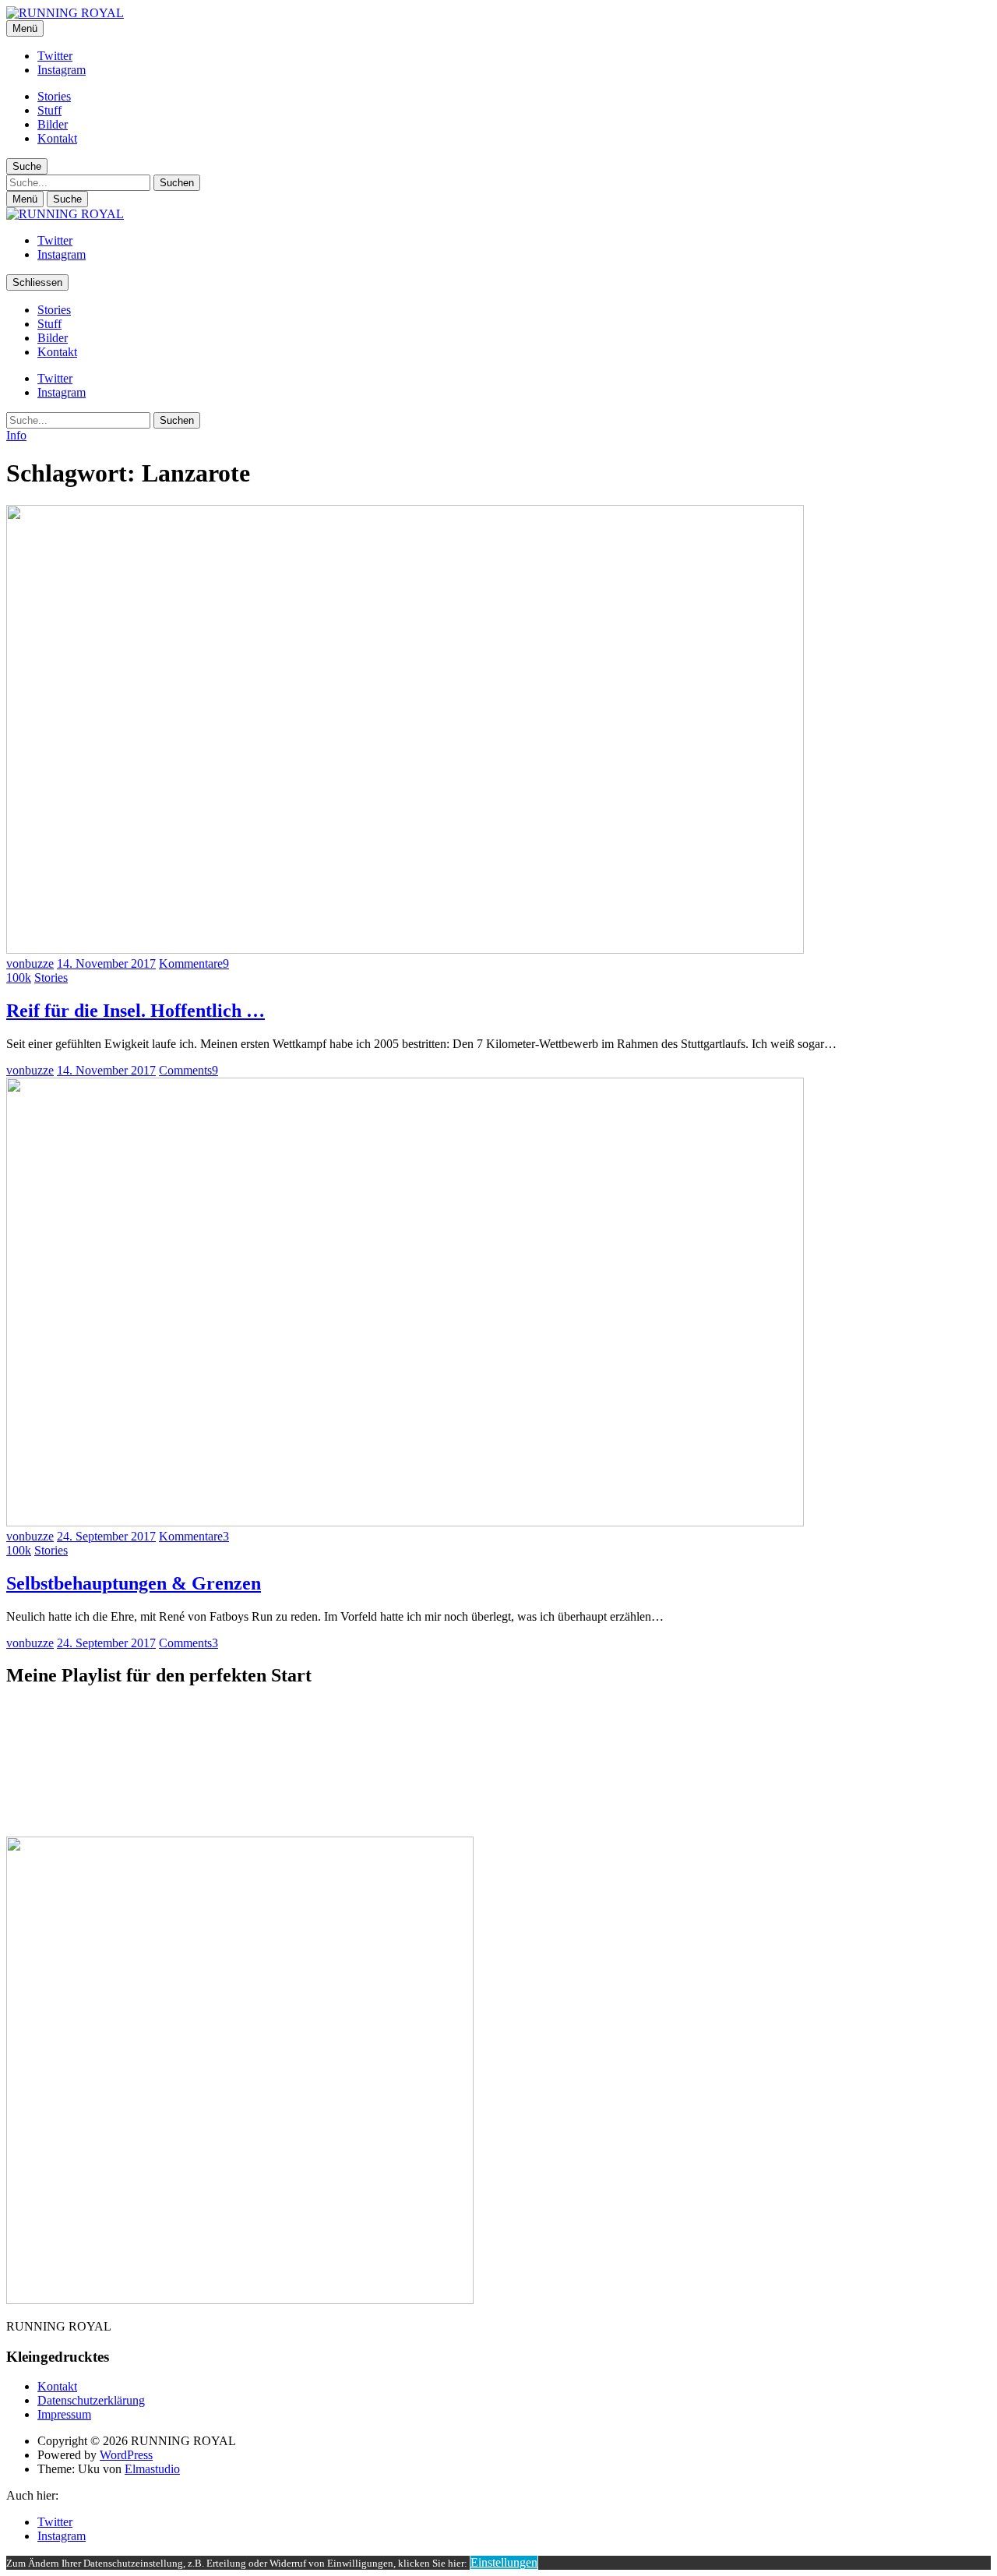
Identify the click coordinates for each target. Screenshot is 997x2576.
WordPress (126, 2455)
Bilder (53, 124)
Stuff (49, 110)
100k (19, 977)
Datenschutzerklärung (91, 2400)
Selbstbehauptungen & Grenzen (134, 1583)
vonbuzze (30, 963)
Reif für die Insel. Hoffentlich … (136, 1011)
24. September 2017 (106, 1536)
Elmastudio (152, 2469)
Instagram (62, 70)
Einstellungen (504, 2562)
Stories (54, 96)
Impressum (64, 2414)
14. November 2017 (106, 963)
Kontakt (57, 138)
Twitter (55, 56)
